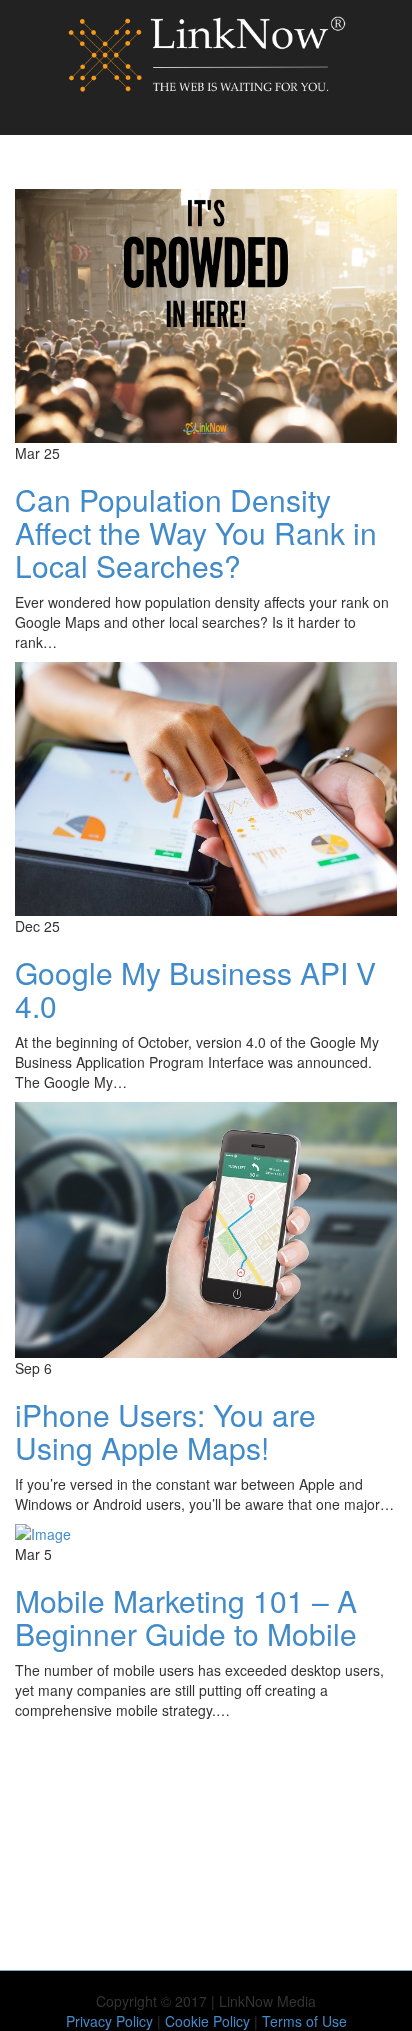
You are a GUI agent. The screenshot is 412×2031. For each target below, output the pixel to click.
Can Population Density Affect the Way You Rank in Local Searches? (196, 532)
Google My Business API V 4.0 (195, 989)
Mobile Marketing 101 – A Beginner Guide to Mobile (186, 1617)
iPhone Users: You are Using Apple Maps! (165, 1431)
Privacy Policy (109, 2021)
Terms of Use (304, 2021)
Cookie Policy (207, 2021)
